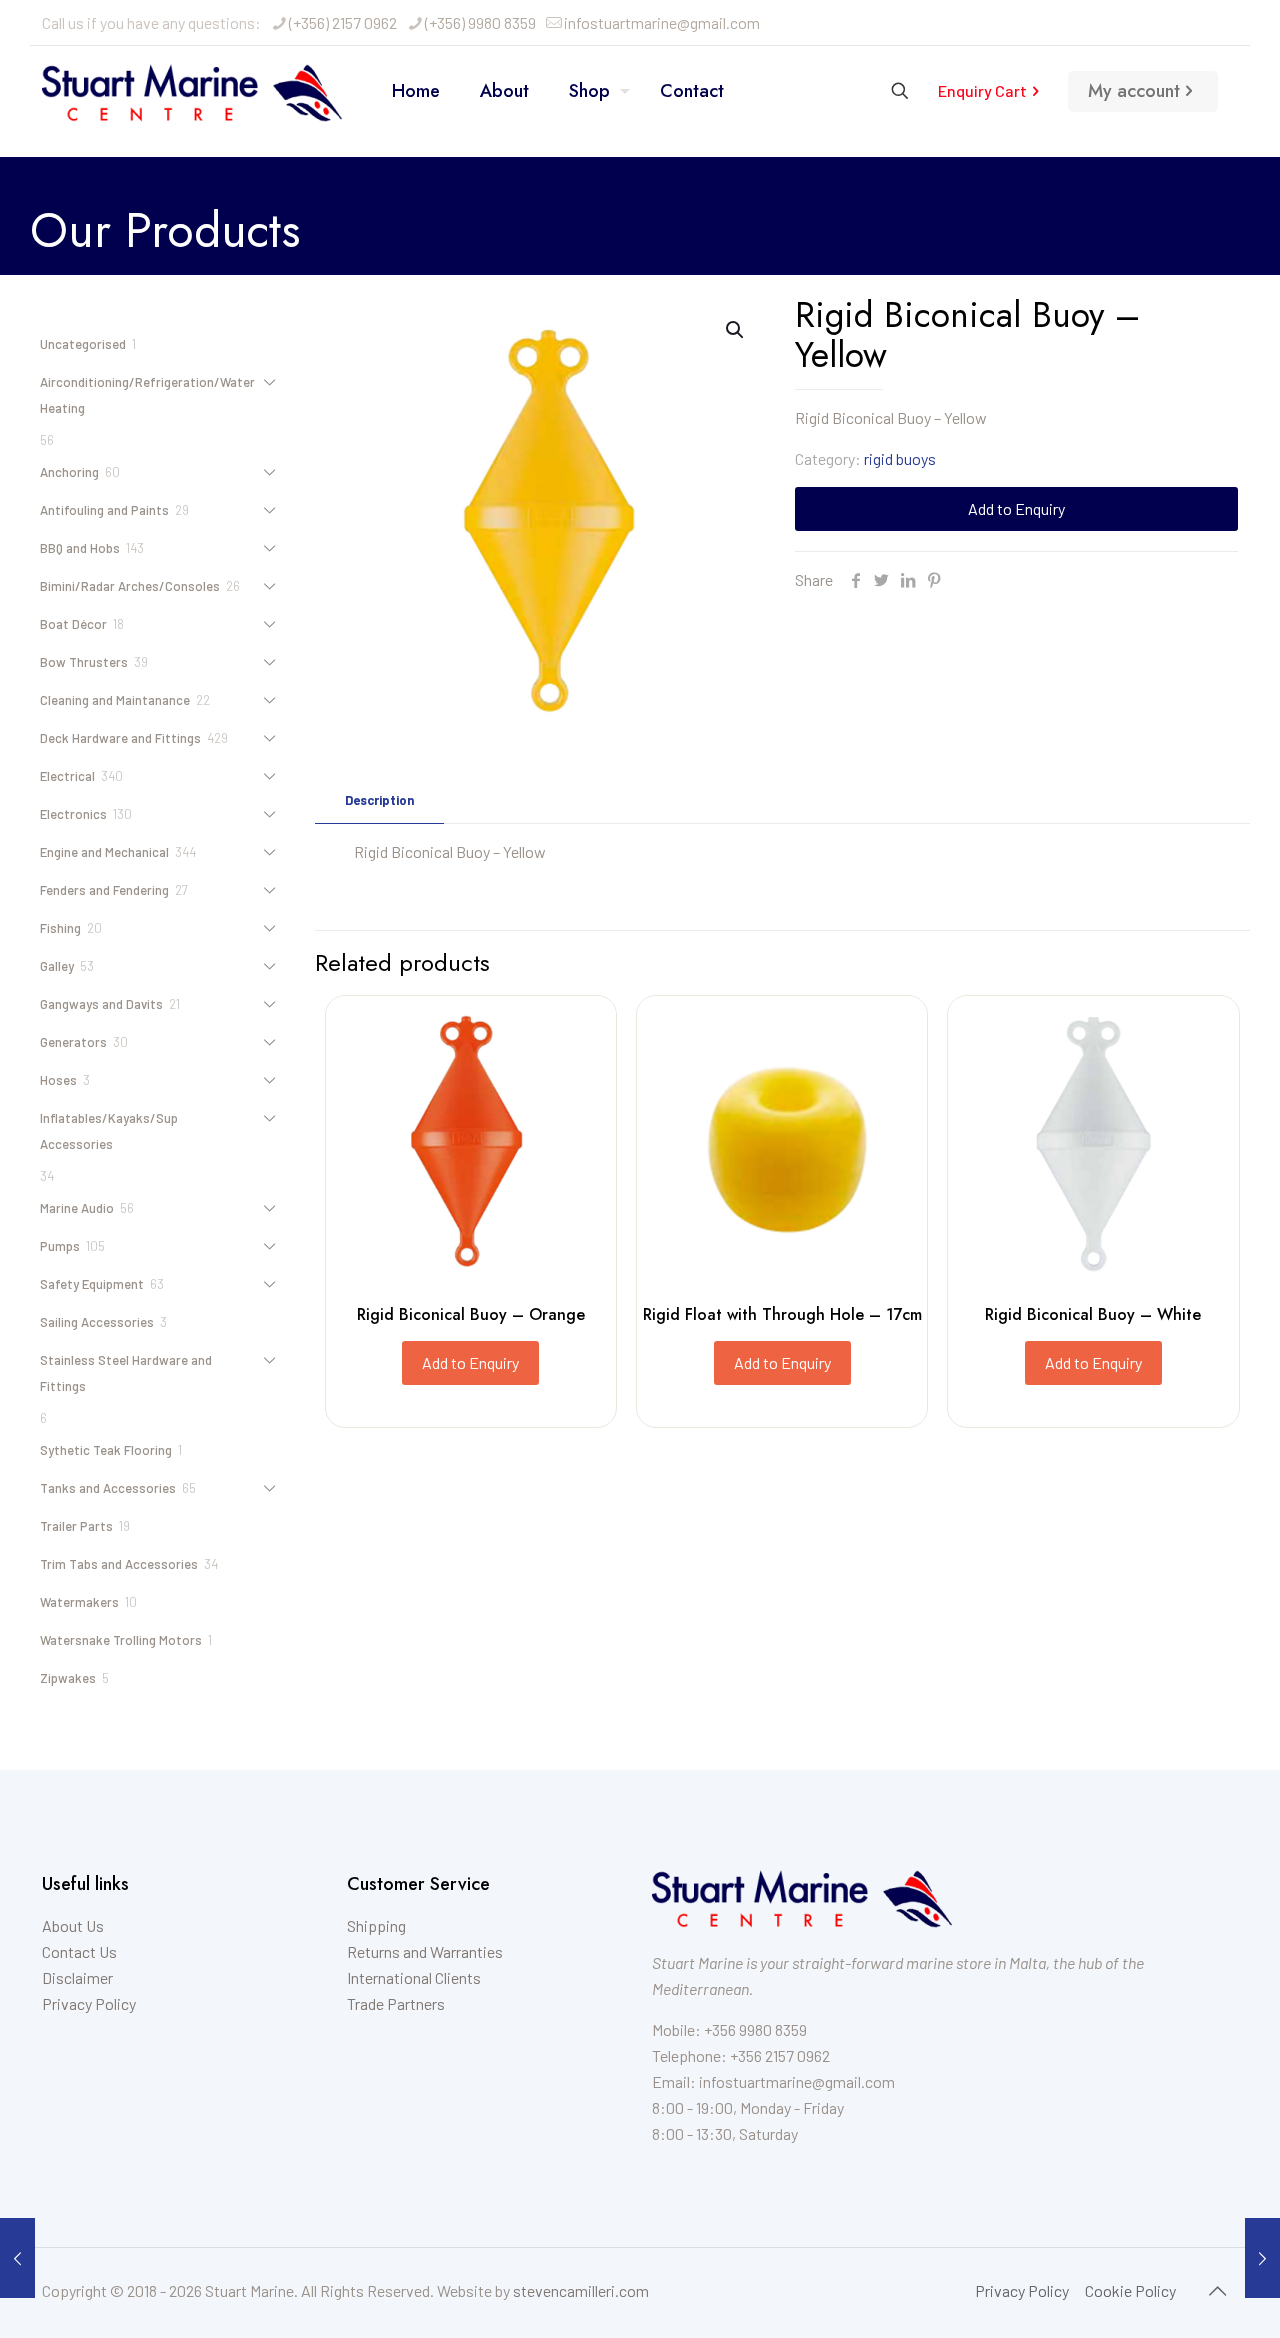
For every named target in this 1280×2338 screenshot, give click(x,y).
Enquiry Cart (982, 90)
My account (1134, 91)
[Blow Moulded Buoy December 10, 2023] (17, 2258)
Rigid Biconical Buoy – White (1093, 1314)
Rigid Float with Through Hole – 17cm (782, 1314)
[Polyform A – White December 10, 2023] (1262, 2258)
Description (379, 800)
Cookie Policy (1130, 2290)
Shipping (376, 1925)
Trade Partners (396, 2003)
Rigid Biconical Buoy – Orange (471, 1314)
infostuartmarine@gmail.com (662, 22)
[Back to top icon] (1217, 2290)
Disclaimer (77, 1977)
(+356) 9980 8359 (480, 22)
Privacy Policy (89, 2003)
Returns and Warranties (425, 1951)
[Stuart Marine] (192, 91)
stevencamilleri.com (581, 2290)
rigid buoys (900, 458)
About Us (73, 1925)
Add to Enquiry (1016, 508)
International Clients (414, 1977)
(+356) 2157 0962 (343, 22)
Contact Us (79, 1951)
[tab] (379, 800)
